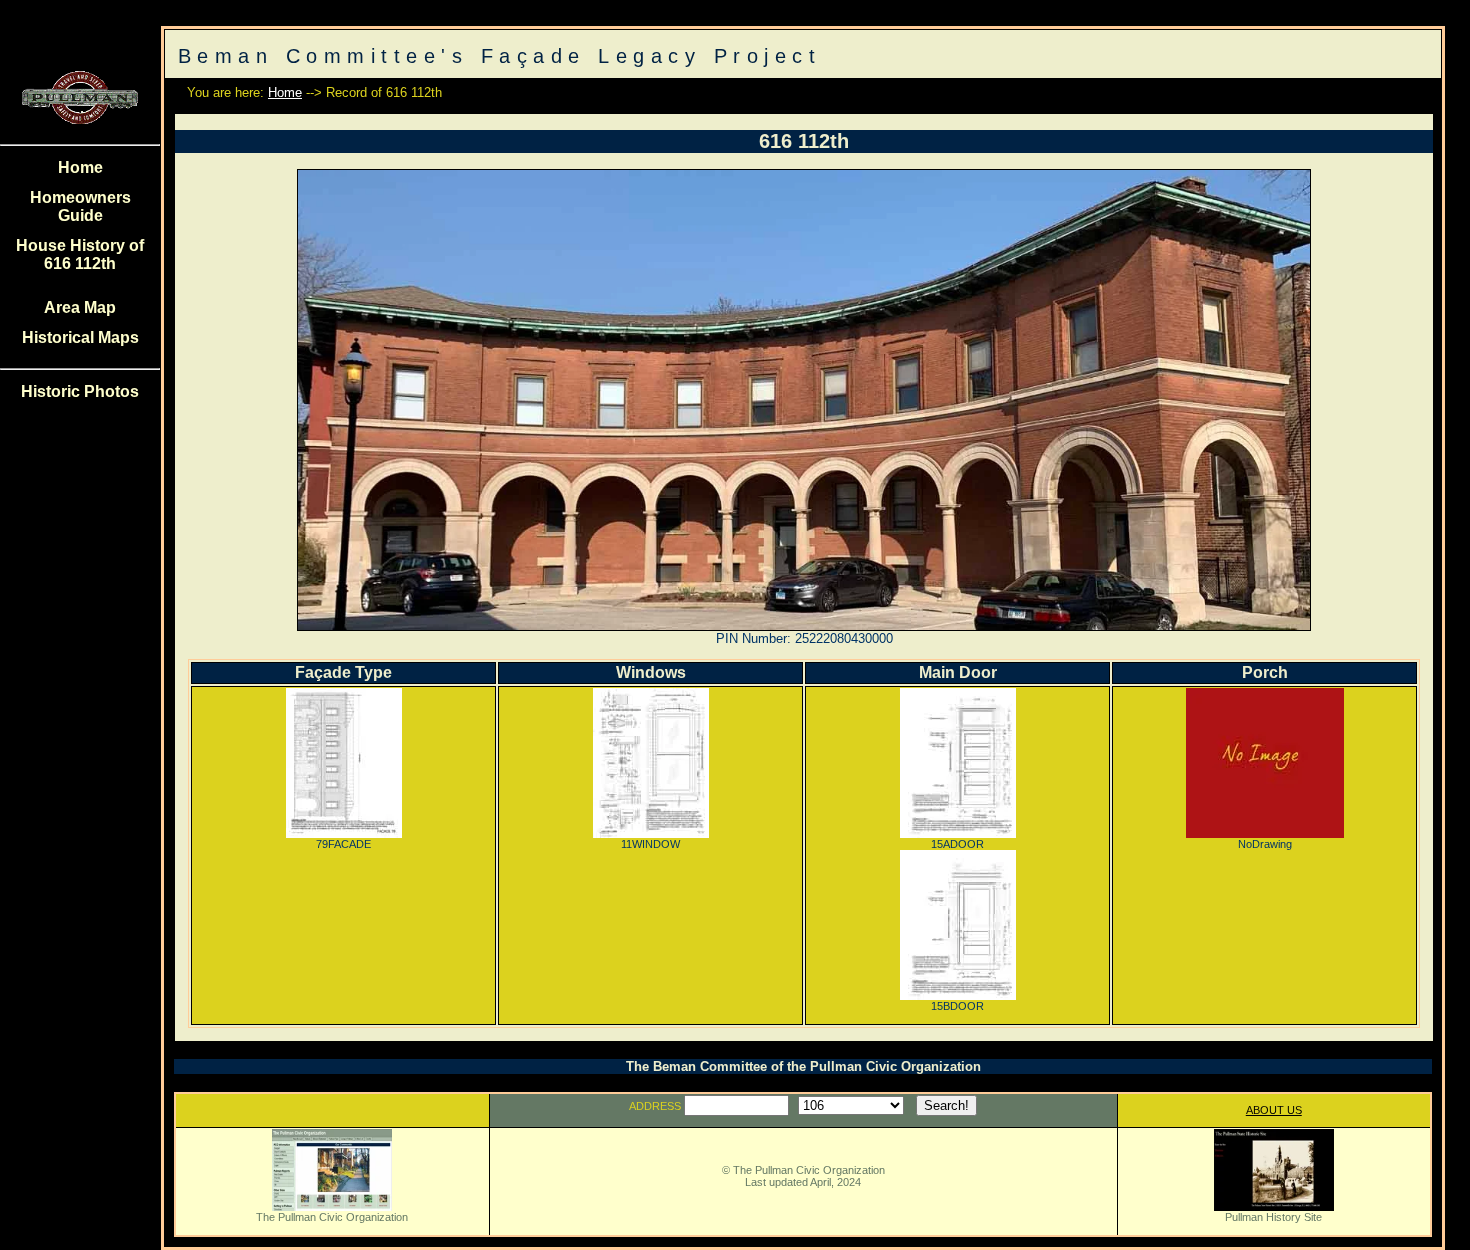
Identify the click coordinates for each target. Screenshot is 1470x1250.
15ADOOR (957, 844)
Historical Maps (80, 337)
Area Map (80, 307)
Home (80, 167)
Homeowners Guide (80, 206)
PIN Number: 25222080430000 (804, 638)
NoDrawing (1265, 844)
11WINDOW (650, 844)
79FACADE (343, 844)
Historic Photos (80, 391)
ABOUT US (1274, 1110)
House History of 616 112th (80, 254)
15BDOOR (957, 1006)
